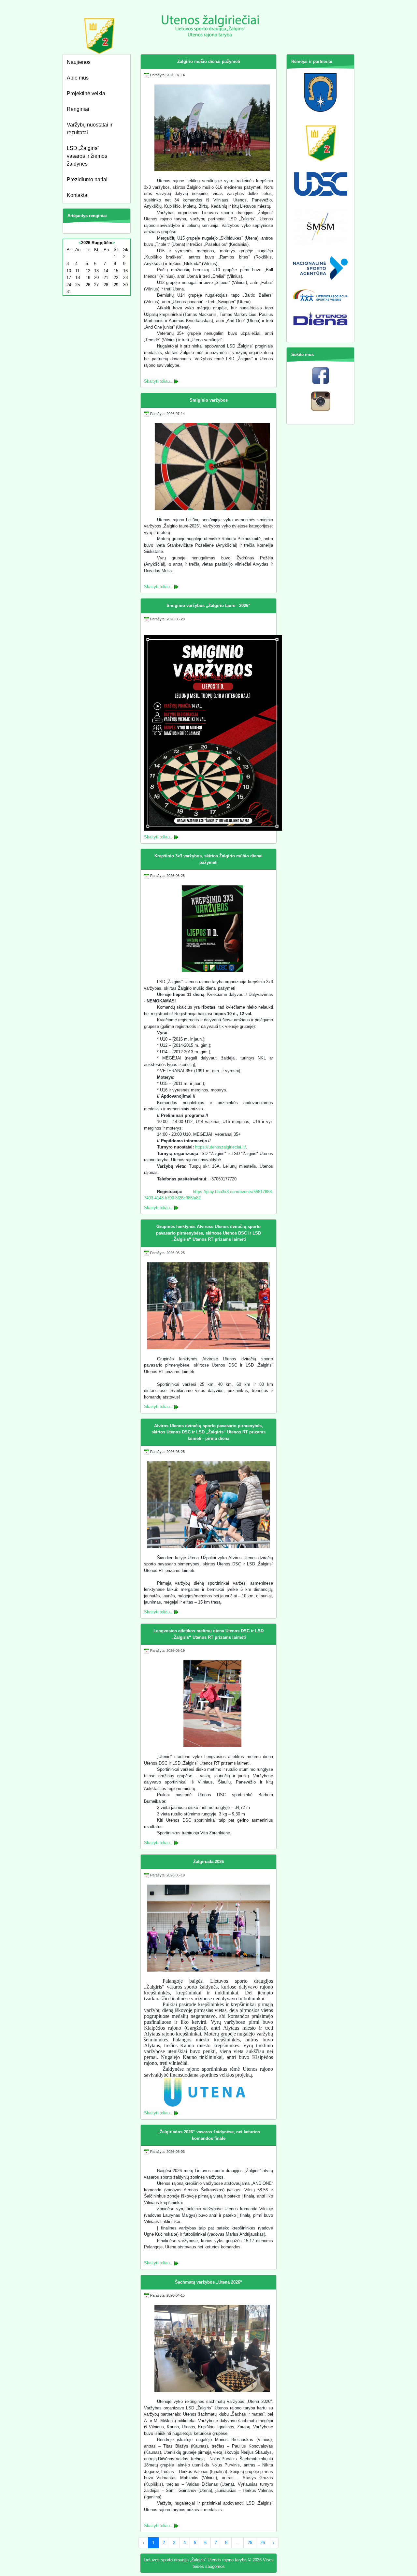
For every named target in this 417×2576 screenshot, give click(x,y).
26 (263, 2543)
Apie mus (78, 78)
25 (250, 2543)
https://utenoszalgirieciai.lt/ (221, 1147)
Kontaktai (78, 195)
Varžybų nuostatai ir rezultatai (90, 129)
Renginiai (78, 109)
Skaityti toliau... (159, 381)
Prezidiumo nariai (87, 179)
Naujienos (79, 62)
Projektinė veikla (86, 93)
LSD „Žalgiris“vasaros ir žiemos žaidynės (87, 156)
